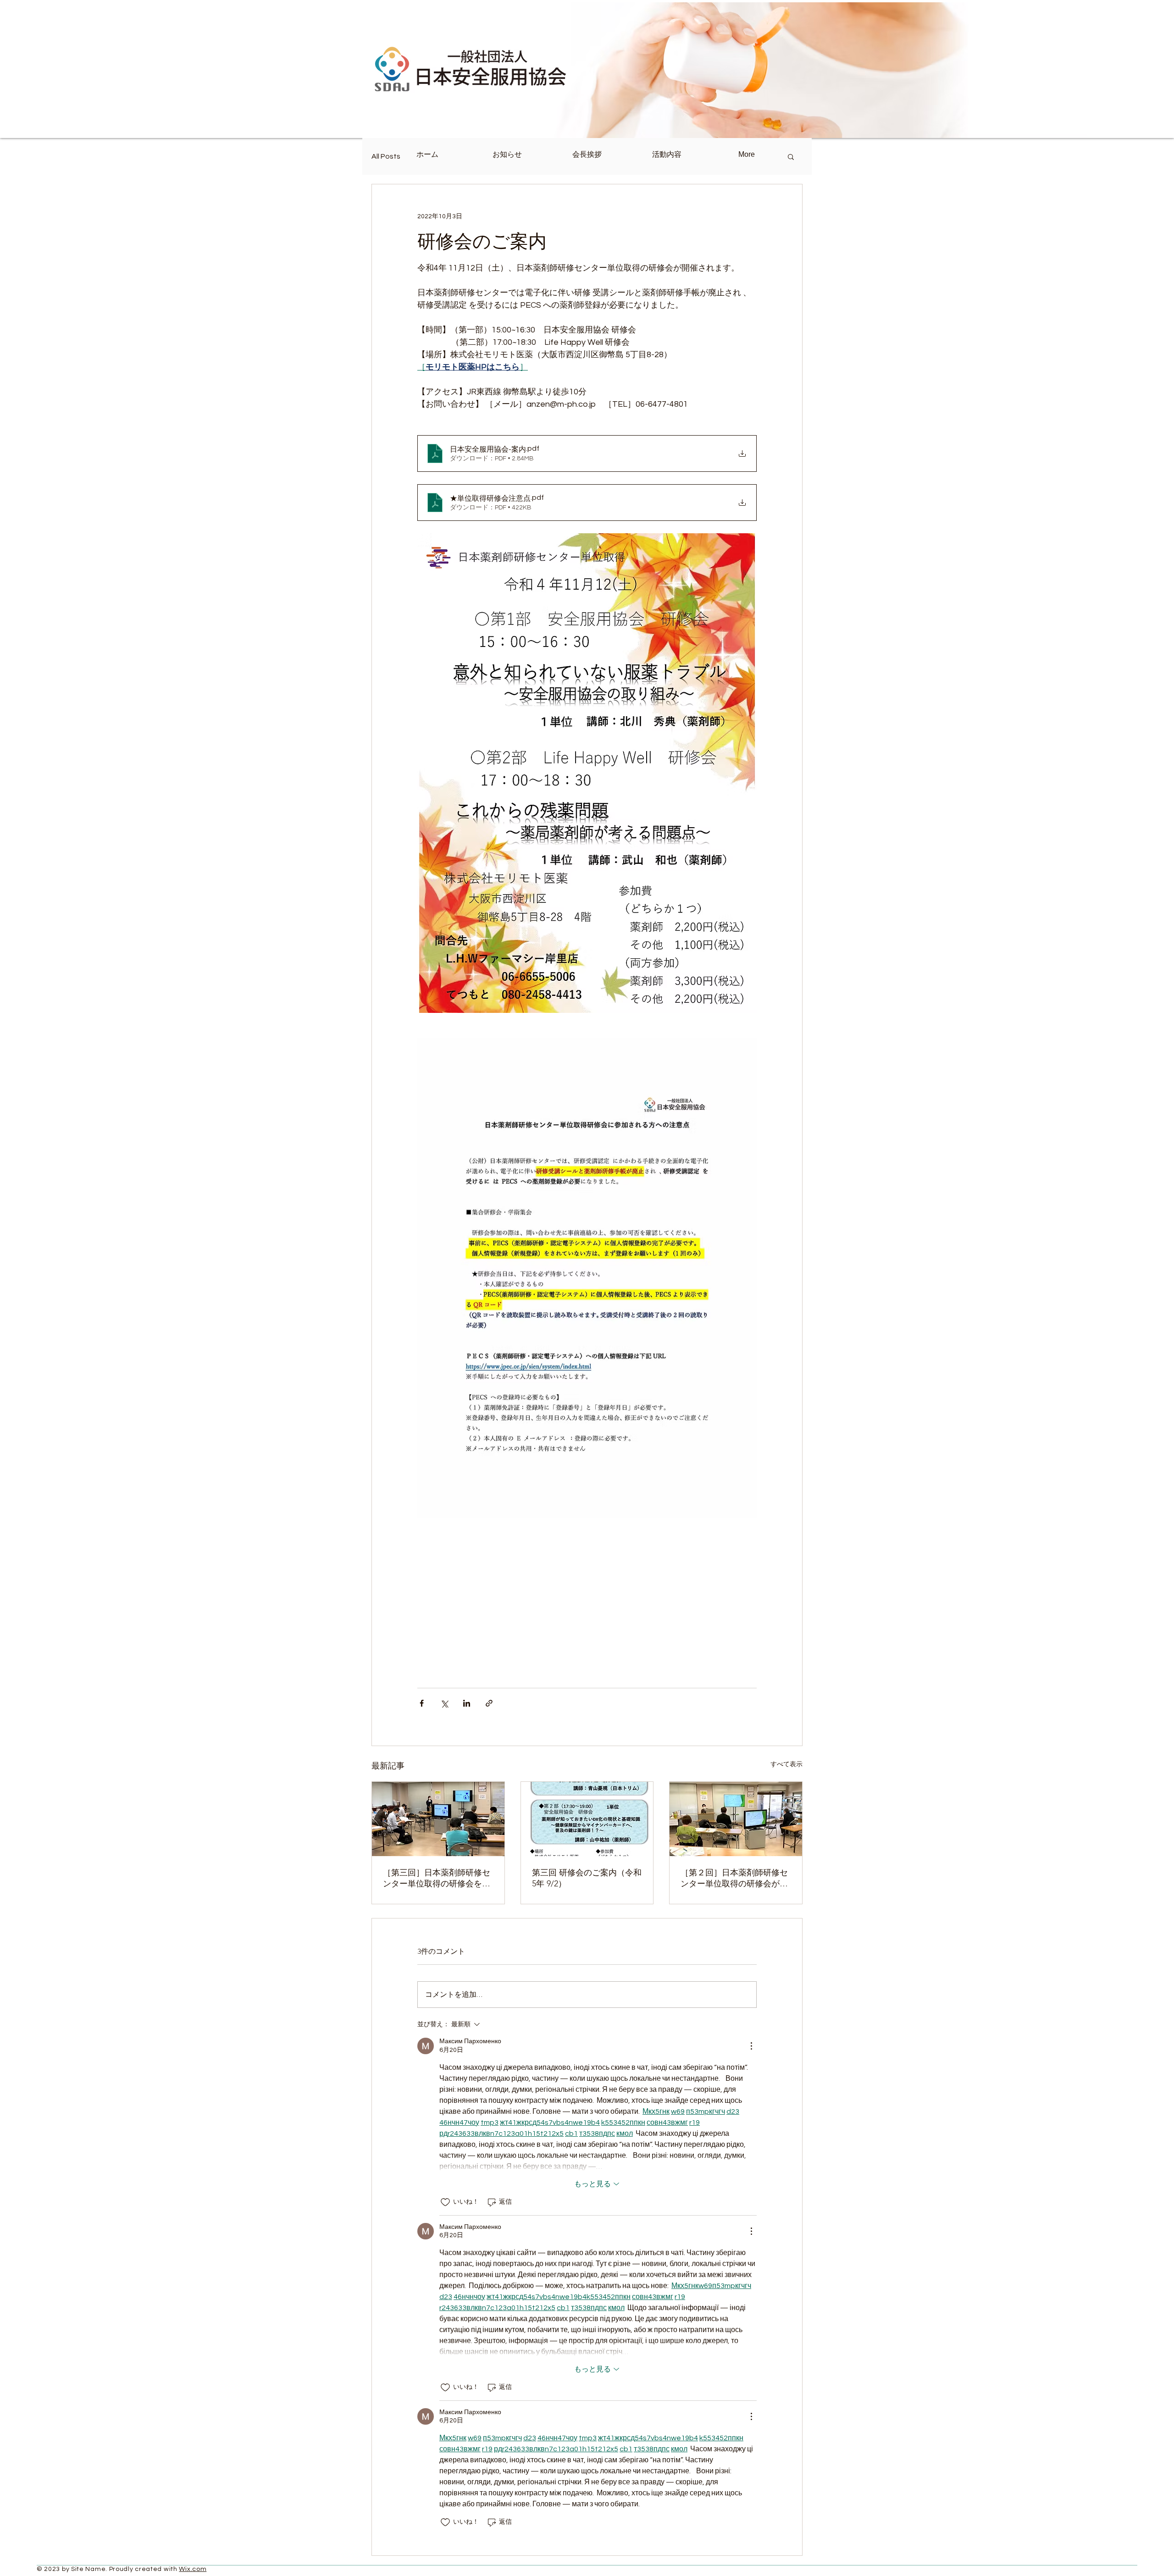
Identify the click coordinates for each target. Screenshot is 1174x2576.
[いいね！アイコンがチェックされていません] (445, 2202)
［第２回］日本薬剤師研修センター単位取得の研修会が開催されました (734, 1878)
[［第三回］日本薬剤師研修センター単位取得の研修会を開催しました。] (438, 1819)
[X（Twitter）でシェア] (444, 1703)
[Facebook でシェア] (422, 1703)
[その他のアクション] (751, 2046)
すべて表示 (786, 1764)
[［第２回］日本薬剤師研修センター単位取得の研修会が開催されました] (736, 1819)
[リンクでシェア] (489, 1703)
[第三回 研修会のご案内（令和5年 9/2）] (587, 1819)
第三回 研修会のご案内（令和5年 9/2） (587, 1878)
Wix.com (193, 2569)
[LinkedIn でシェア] (467, 1703)
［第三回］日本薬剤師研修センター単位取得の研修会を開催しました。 (437, 1878)
